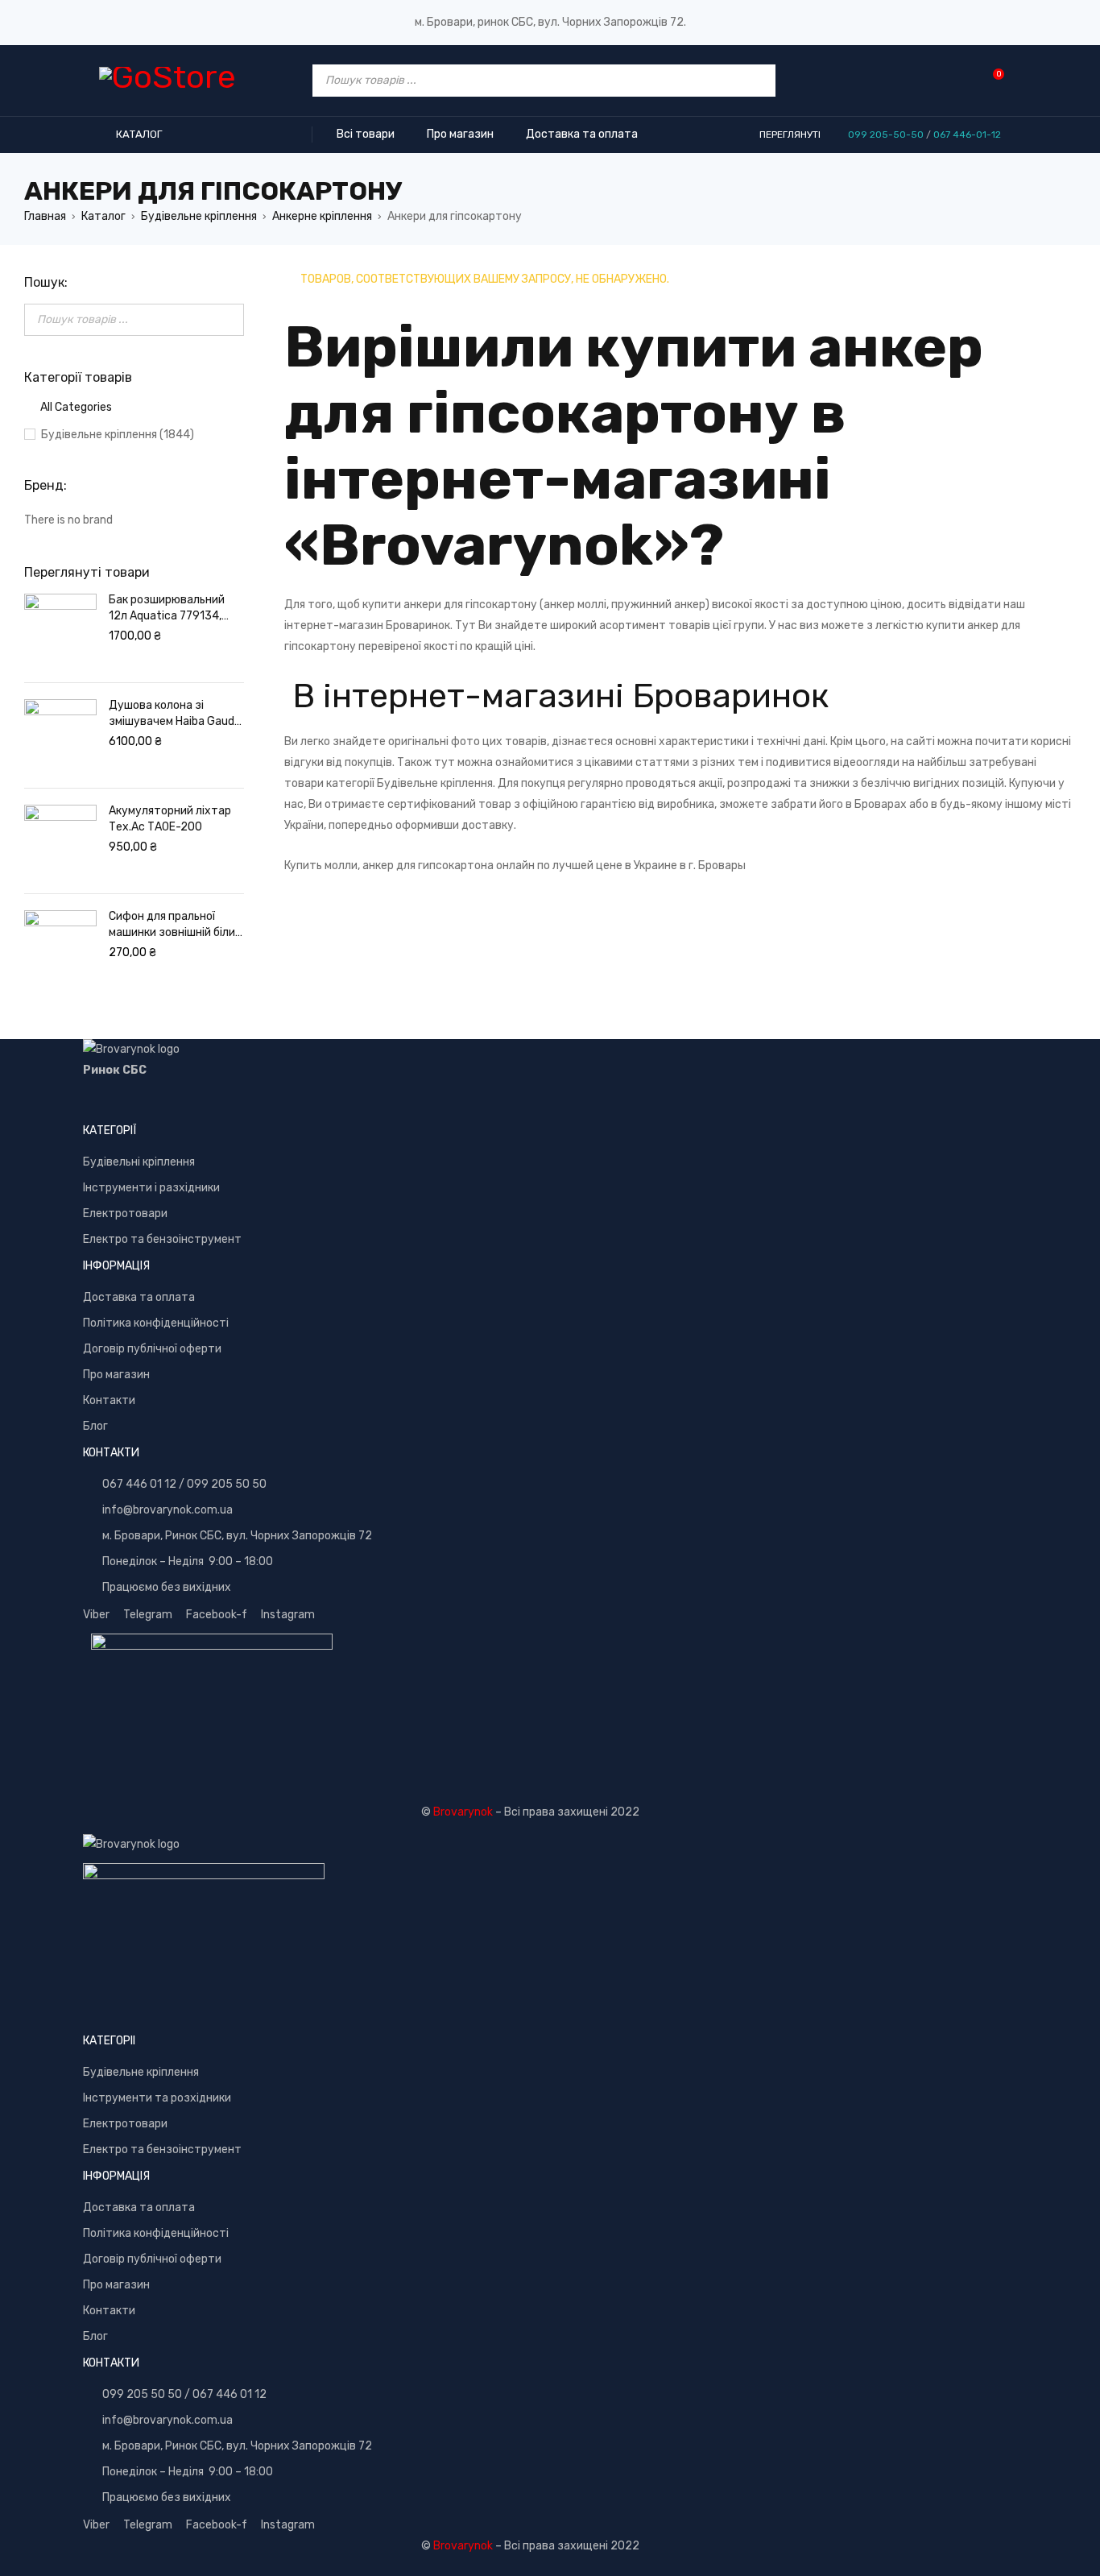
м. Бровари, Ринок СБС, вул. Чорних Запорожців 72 (237, 1536)
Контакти (109, 1400)
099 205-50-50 (886, 135)
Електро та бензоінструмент (162, 1239)
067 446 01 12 (139, 1484)
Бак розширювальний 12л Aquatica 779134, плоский (167, 609)
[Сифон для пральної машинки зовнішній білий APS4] (60, 946)
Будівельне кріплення (199, 216)
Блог (95, 1426)
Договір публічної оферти (152, 1349)
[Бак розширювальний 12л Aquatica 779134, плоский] (60, 630)
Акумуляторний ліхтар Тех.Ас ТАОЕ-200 (170, 819)
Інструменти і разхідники (151, 1188)
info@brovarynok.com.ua (167, 1510)
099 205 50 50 (227, 1484)
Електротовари (125, 1213)
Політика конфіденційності (156, 1323)
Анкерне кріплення (322, 216)
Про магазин (116, 1375)
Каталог (103, 216)
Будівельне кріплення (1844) (118, 435)
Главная (45, 216)
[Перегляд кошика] (990, 80)
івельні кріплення (149, 1162)
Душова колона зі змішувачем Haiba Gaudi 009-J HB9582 (173, 714)
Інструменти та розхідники (157, 2098)
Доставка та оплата (139, 1297)
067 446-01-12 (967, 135)
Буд (93, 1162)
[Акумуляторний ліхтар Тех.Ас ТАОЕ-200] (60, 841)
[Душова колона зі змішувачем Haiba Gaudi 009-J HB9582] (60, 735)
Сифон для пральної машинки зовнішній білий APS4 (175, 925)
